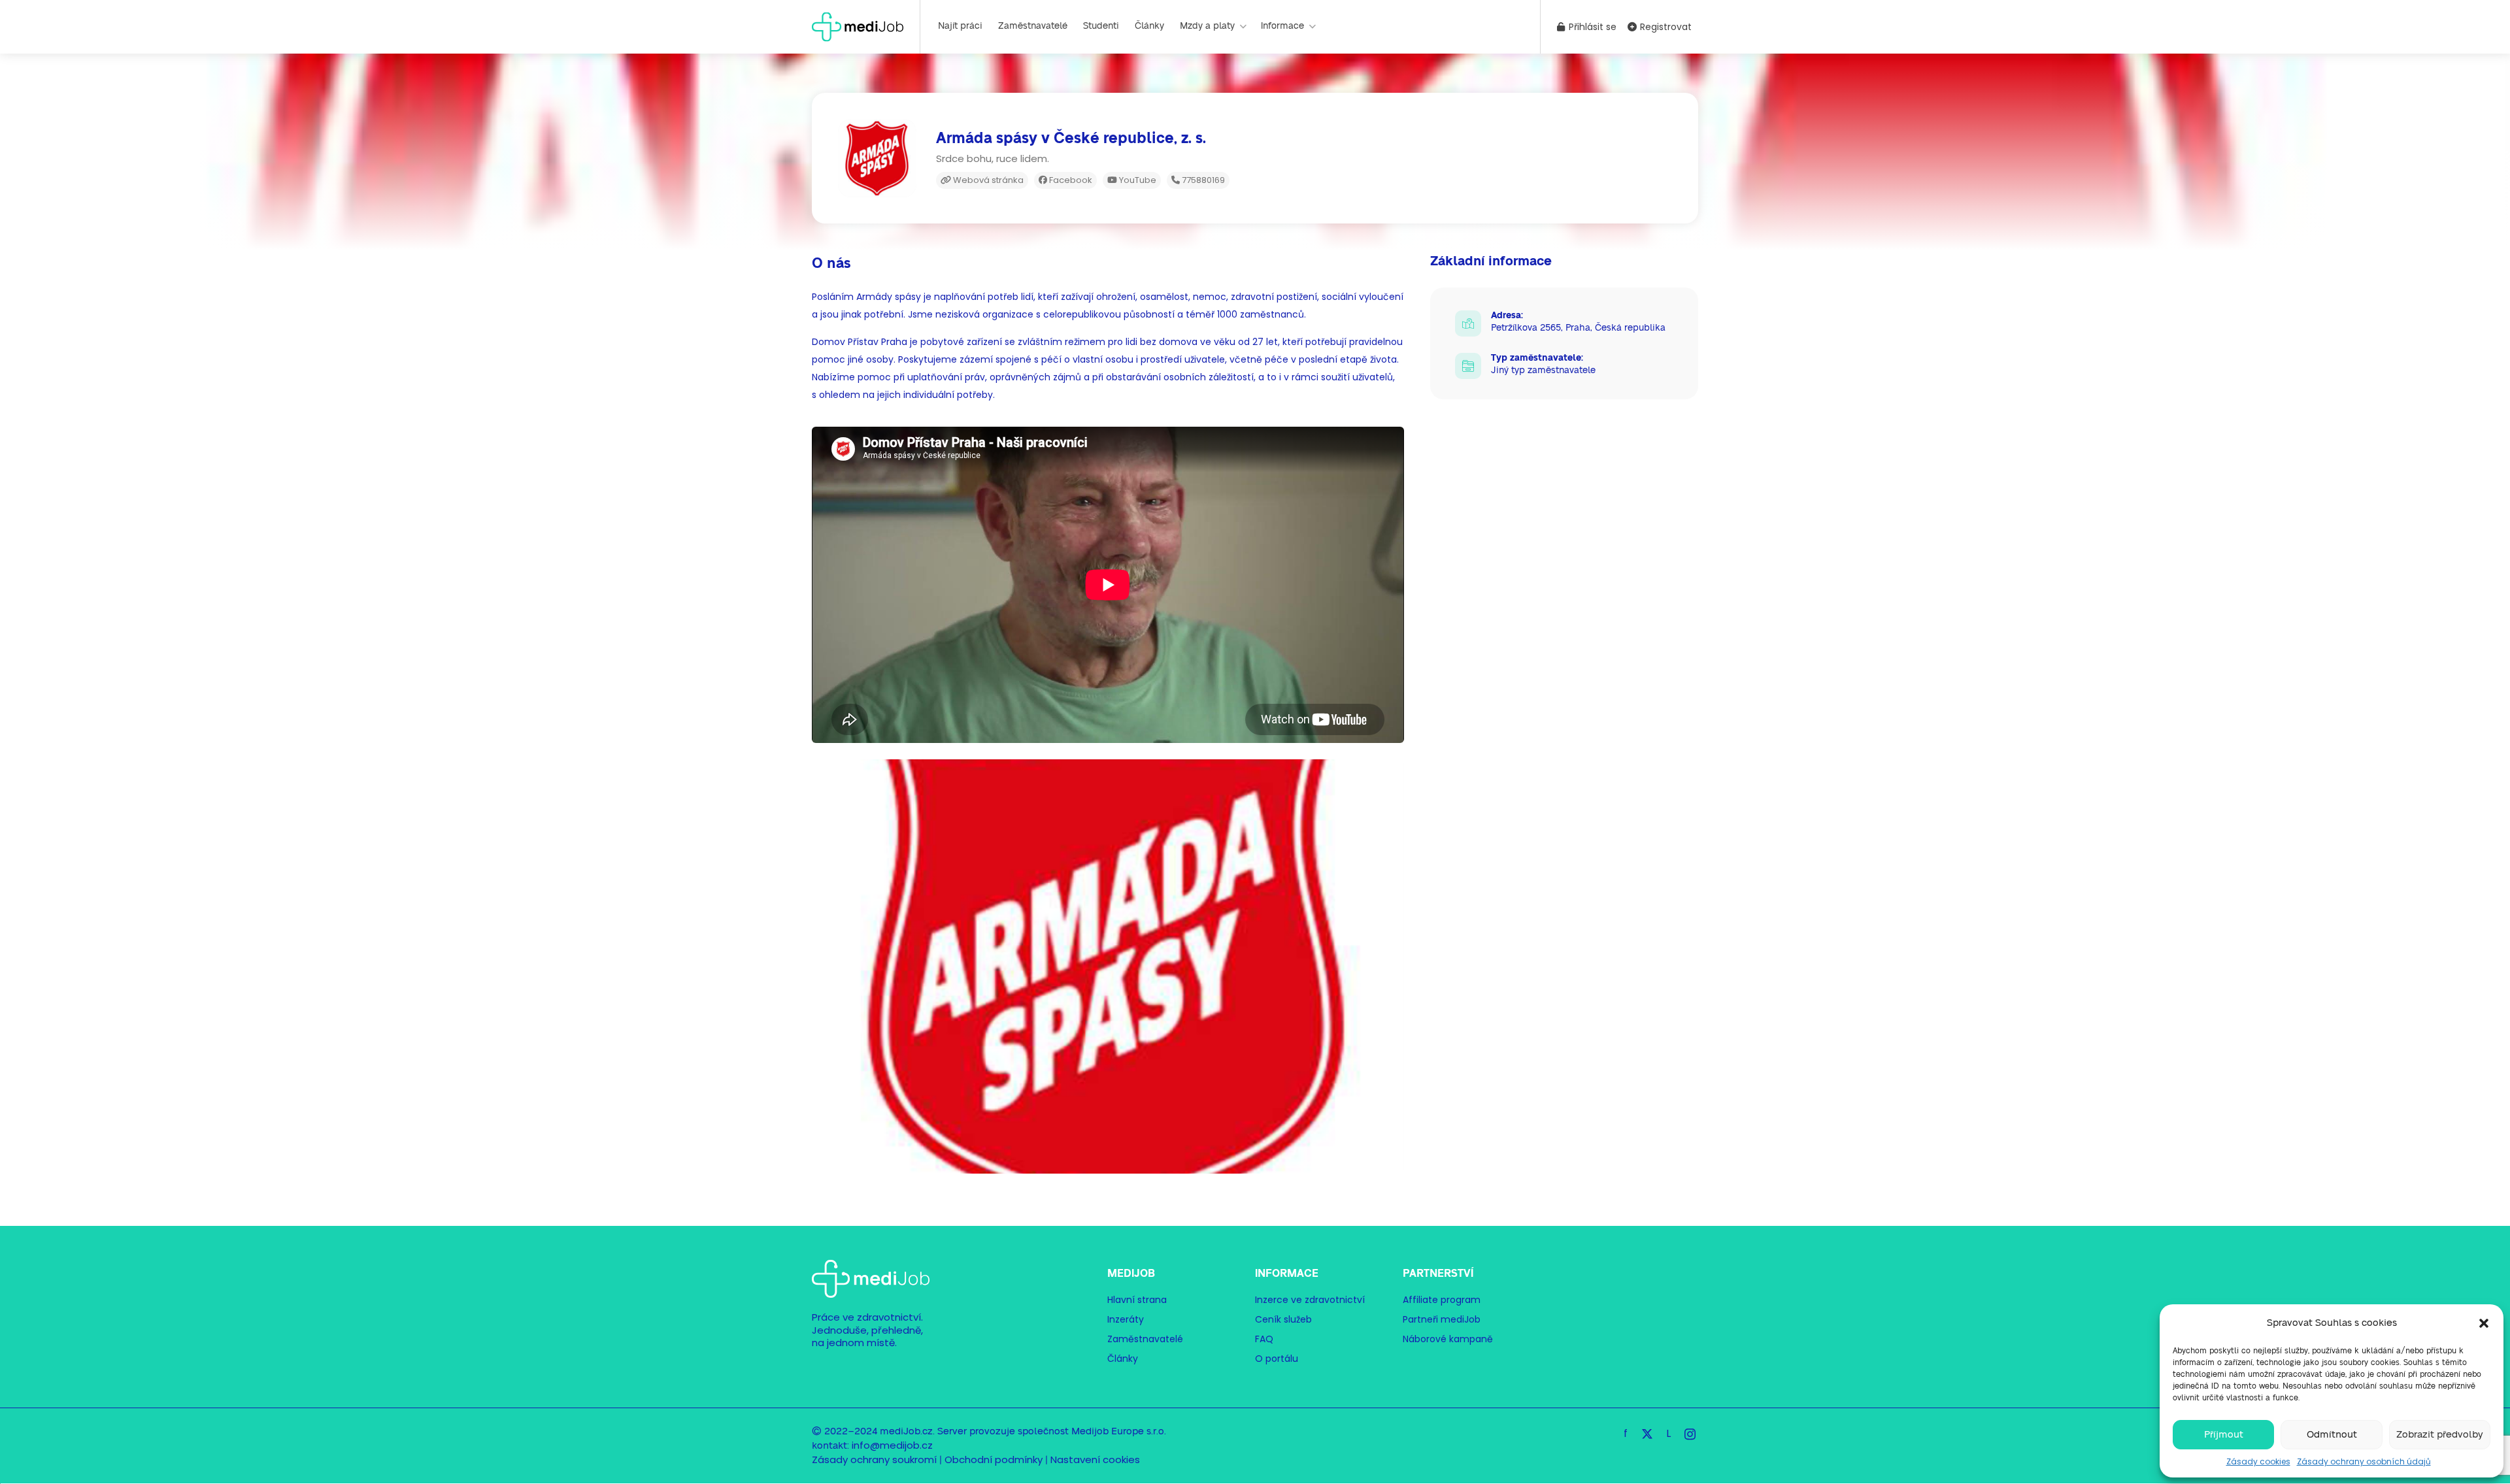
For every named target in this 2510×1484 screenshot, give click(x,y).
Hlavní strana (1137, 1300)
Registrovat (1665, 27)
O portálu (1277, 1359)
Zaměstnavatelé (1033, 26)
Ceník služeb (1283, 1319)
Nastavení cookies (1095, 1459)
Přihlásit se (1591, 27)
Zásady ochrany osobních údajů (2364, 1461)
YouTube (1137, 180)
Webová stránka (987, 180)
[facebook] (1625, 1433)
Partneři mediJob (1442, 1319)
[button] (2484, 1323)
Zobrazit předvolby (2440, 1435)
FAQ (1264, 1339)
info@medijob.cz (892, 1445)
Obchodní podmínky (994, 1459)
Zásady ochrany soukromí (874, 1459)
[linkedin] (1668, 1433)
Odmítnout (2332, 1435)
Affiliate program (1442, 1300)
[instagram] (1690, 1433)
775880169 (1202, 180)
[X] (1647, 1433)
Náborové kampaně (1448, 1339)
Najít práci (960, 26)
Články (1149, 26)
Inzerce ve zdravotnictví (1310, 1300)
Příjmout (2224, 1435)
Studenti (1101, 26)
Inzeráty (1126, 1319)
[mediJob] (858, 26)
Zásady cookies (2258, 1461)
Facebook (1070, 180)
